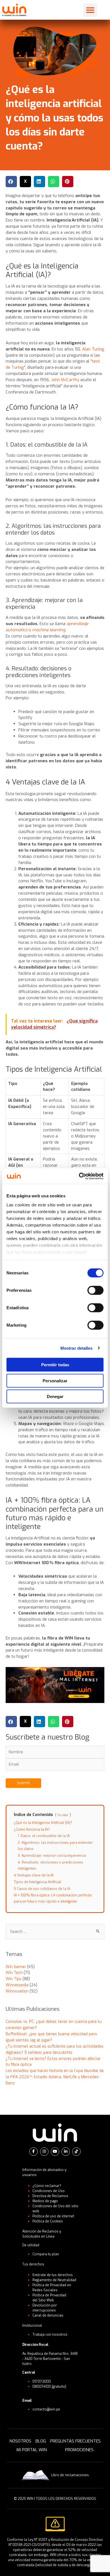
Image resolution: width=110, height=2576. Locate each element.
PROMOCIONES (79, 2450)
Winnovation (17, 1991)
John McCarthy (65, 380)
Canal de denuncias (48, 2315)
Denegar (55, 1396)
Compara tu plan (46, 2254)
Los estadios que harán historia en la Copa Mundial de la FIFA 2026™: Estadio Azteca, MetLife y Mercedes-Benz (55, 2077)
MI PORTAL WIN (32, 2450)
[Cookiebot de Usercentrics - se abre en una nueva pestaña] (79, 1176)
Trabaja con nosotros (50, 2335)
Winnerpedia (17, 1985)
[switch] (95, 1290)
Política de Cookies (48, 2221)
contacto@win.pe (46, 2409)
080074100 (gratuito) (49, 2387)
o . (47, 627)
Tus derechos (33, 2264)
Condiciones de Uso (49, 2191)
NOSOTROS (20, 2441)
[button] (90, 10)
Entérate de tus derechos (53, 2275)
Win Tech (14, 1973)
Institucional (32, 2326)
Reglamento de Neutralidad (54, 2280)
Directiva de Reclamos (50, 2196)
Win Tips (14, 1979)
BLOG (41, 2441)
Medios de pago (45, 2201)
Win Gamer (16, 1967)
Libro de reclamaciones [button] (70, 2475)
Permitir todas (55, 1365)
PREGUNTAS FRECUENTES (75, 2441)
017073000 (42, 2382)
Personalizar (55, 1380)
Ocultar (63, 1815)
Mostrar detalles (77, 1348)
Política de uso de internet (53, 2216)
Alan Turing (93, 349)
